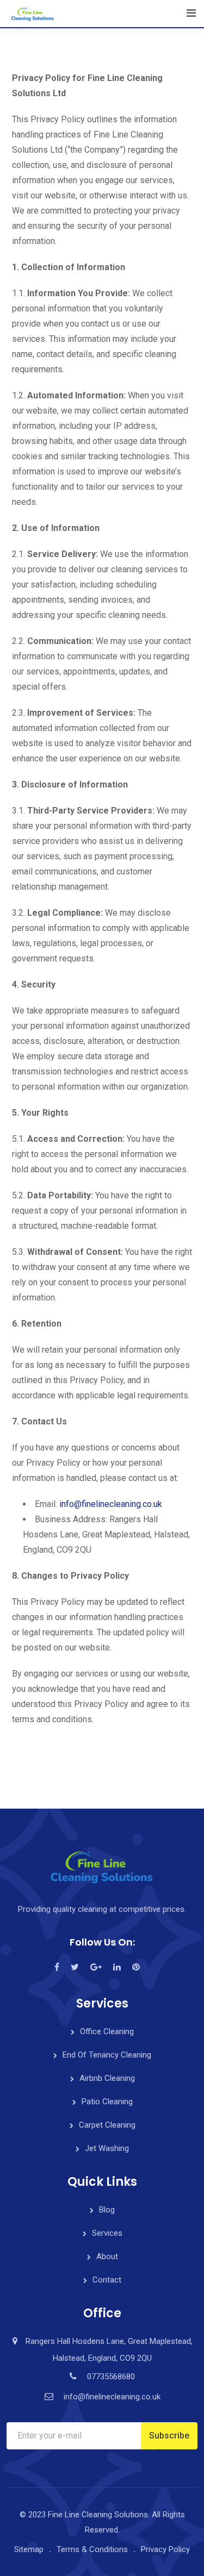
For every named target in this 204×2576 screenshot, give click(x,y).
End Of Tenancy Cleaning (107, 2055)
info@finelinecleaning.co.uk (111, 1504)
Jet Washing (107, 2148)
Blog (107, 2210)
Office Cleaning (107, 2031)
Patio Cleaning (107, 2102)
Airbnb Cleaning (107, 2078)
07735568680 (111, 2377)
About (107, 2256)
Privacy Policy (165, 2549)
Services (107, 2233)
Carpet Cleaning (107, 2125)
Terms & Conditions (92, 2549)
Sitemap (29, 2549)
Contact (107, 2280)
